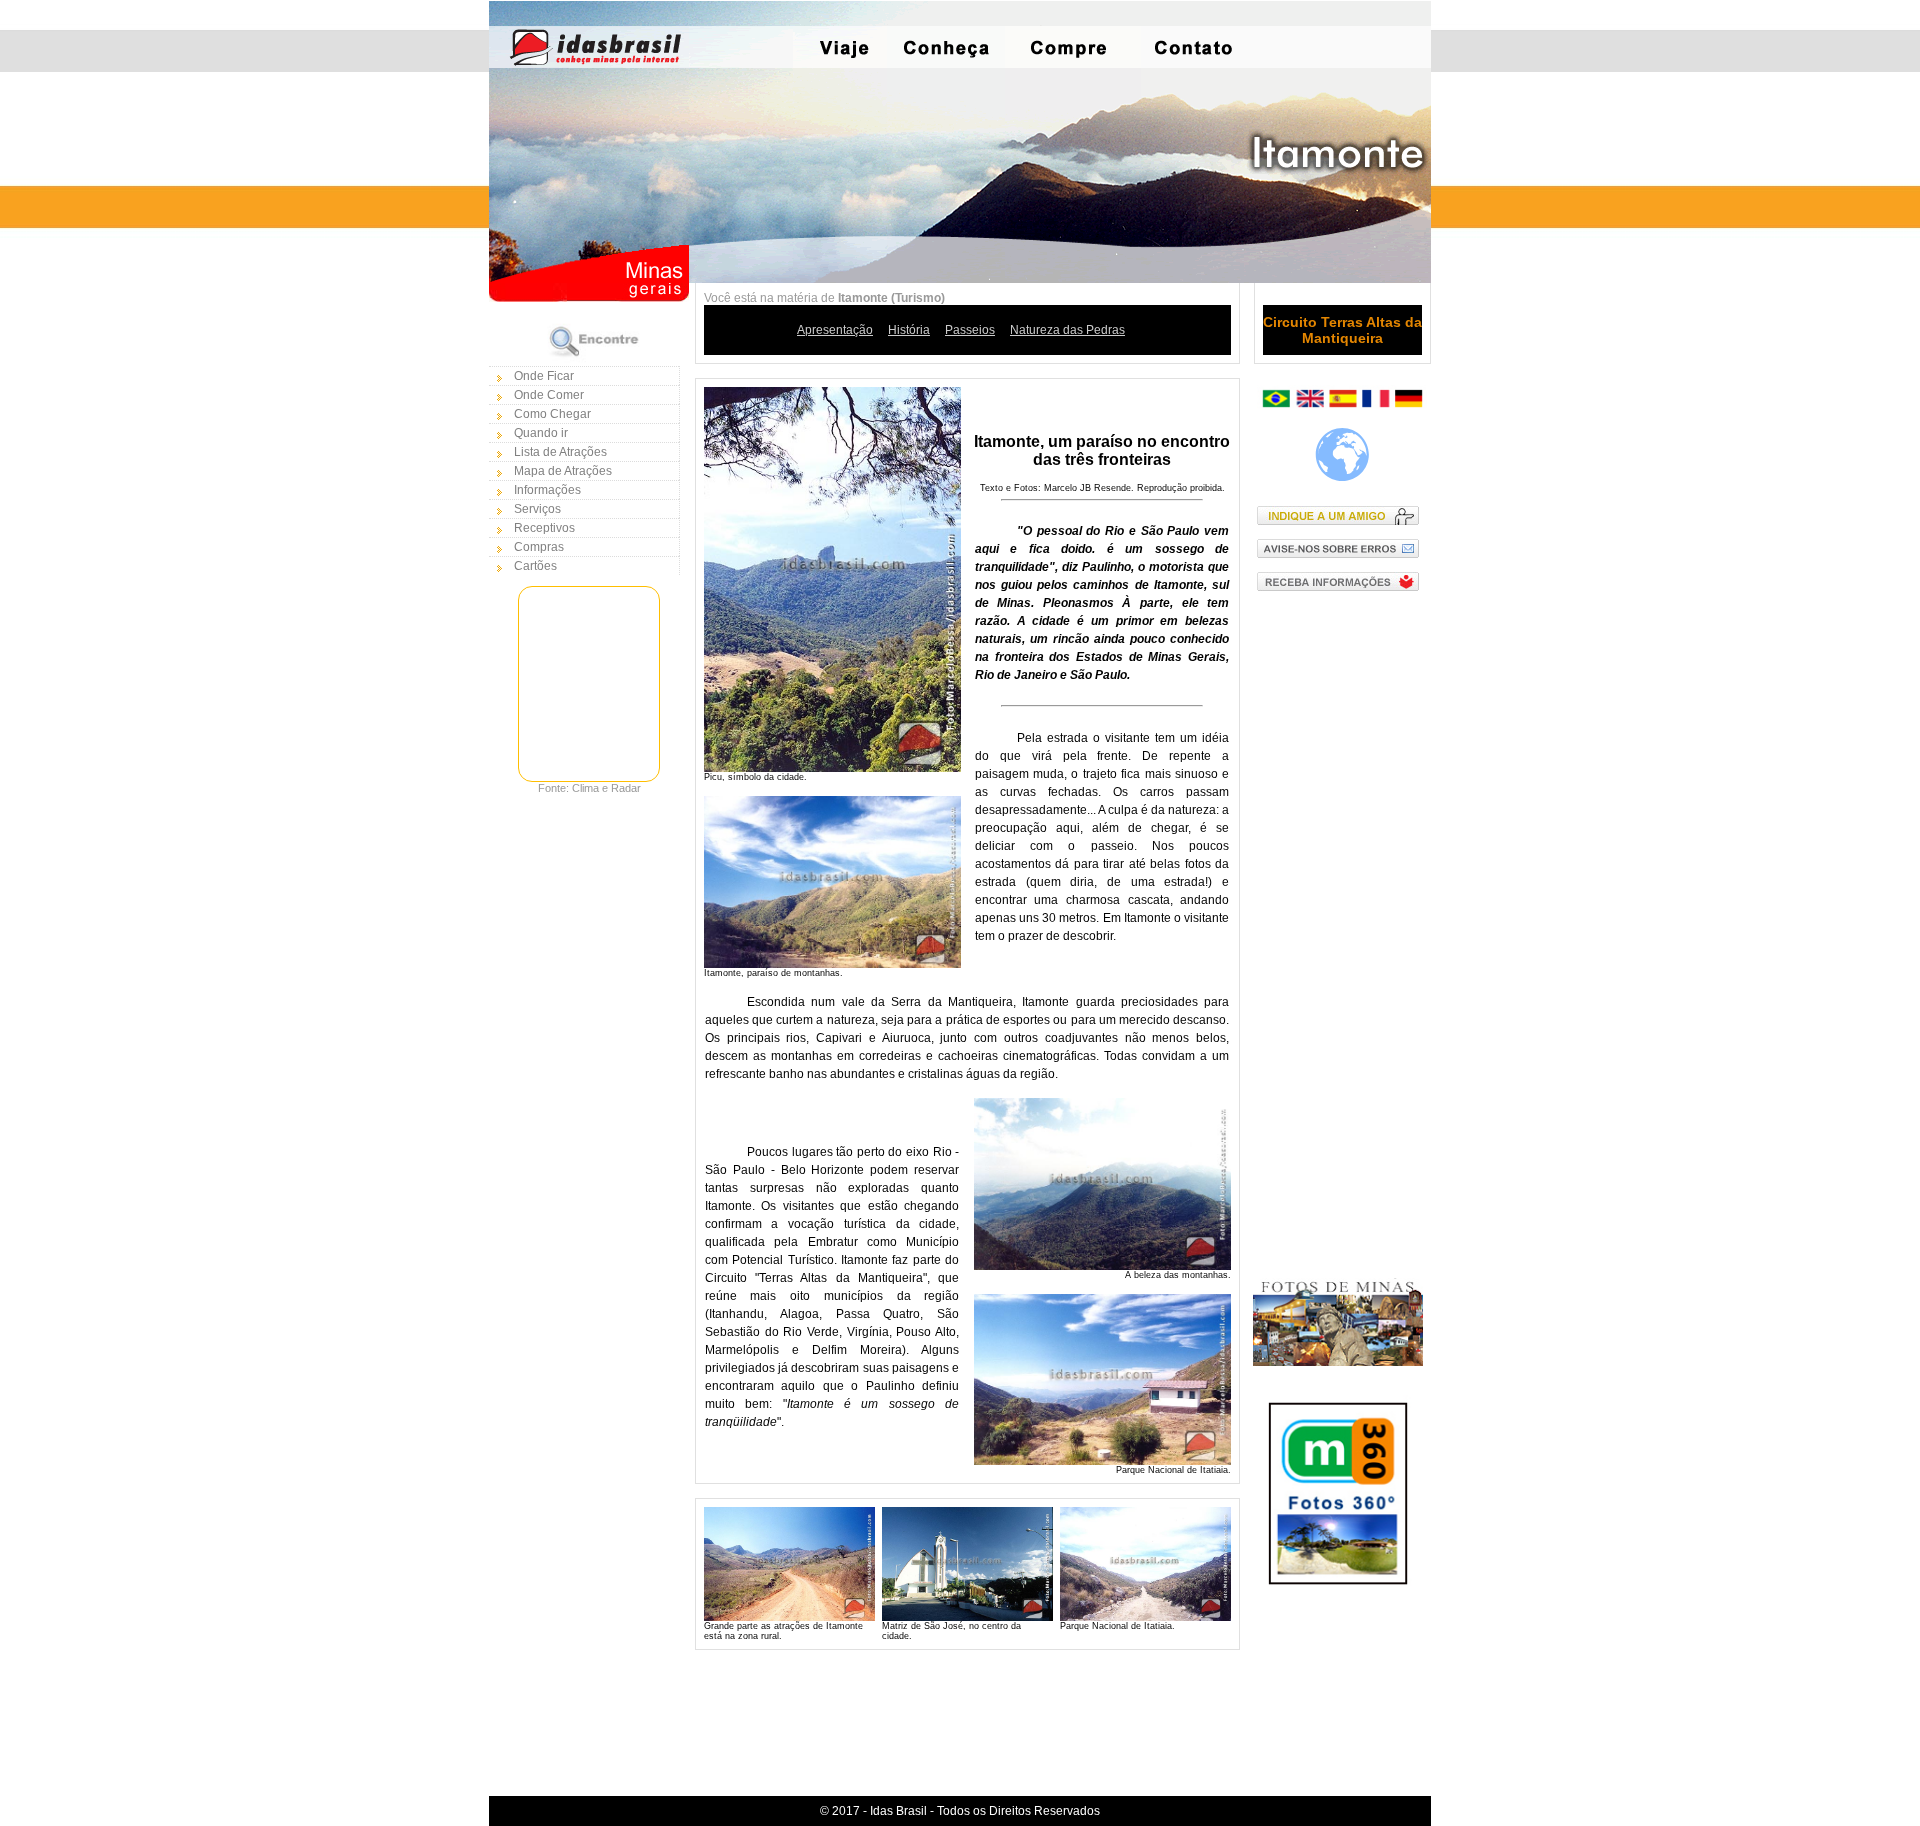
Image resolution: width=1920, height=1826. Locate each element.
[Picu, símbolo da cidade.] (832, 768)
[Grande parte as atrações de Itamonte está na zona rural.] (789, 1617)
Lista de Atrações (560, 452)
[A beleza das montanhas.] (1102, 1266)
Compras (539, 547)
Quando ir (541, 433)
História (909, 330)
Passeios (970, 330)
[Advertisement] (1342, 925)
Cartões (535, 566)
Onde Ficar (544, 376)
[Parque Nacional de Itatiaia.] (1102, 1461)
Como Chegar (552, 414)
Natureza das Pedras (1067, 330)
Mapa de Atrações (563, 471)
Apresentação (835, 330)
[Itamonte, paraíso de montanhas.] (832, 964)
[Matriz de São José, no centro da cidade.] (967, 1617)
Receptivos (544, 528)
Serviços (537, 509)
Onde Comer (549, 395)
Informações (547, 490)
